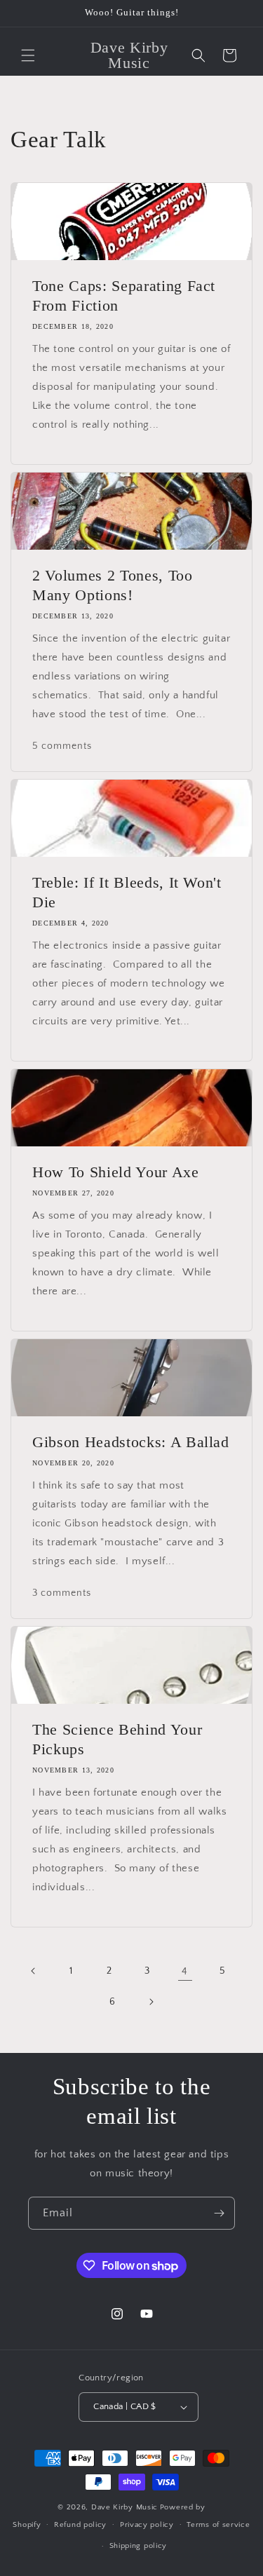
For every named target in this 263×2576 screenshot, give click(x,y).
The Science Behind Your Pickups (117, 1739)
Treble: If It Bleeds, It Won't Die (127, 892)
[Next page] (151, 2002)
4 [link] (185, 1971)
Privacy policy (147, 2525)
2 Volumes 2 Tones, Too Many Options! (113, 585)
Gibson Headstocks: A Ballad (131, 1442)
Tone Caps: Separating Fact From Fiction (124, 296)
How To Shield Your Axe (116, 1172)
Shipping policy (139, 2546)
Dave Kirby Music (124, 2507)
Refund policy (80, 2525)
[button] (28, 55)
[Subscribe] (219, 2213)
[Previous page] (34, 1971)
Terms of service (218, 2525)
